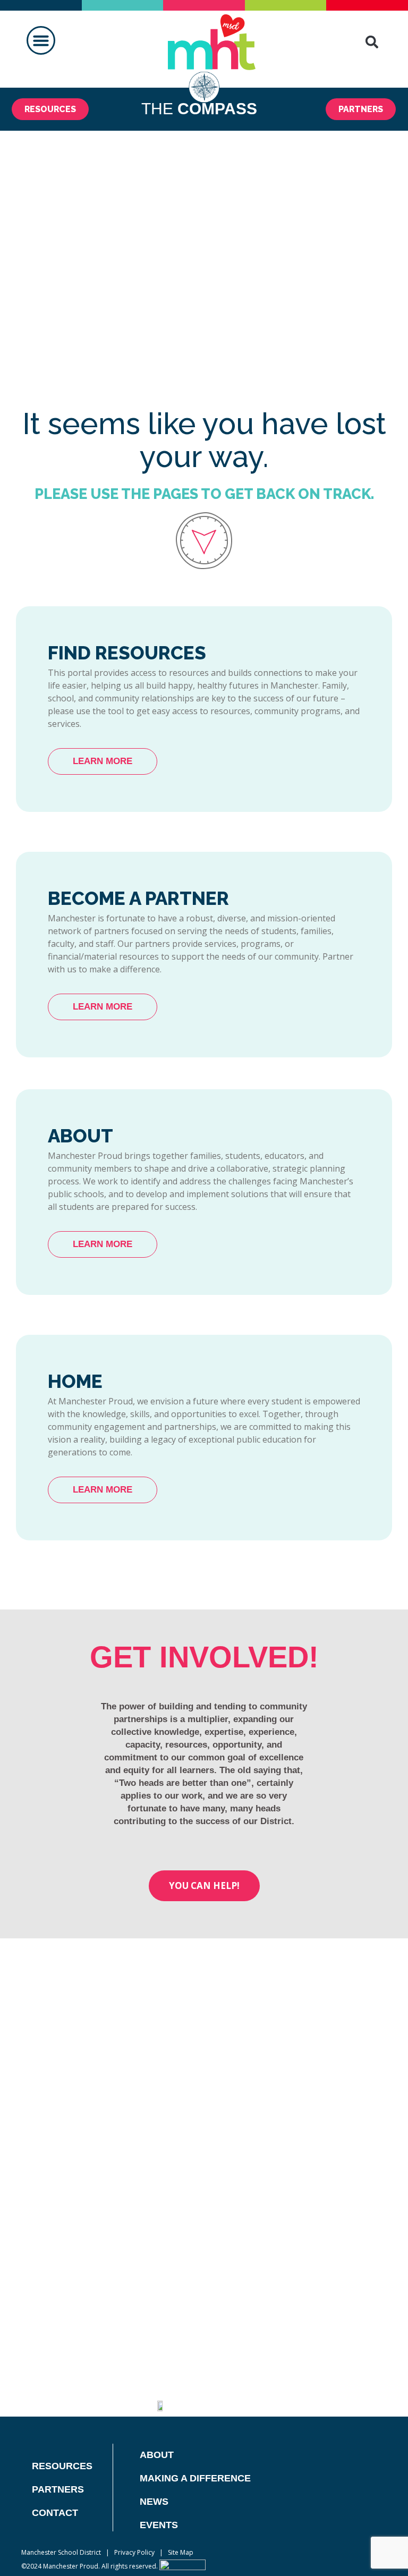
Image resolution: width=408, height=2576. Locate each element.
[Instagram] (301, 2398)
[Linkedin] (275, 2398)
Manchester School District (61, 2552)
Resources (62, 2466)
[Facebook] (197, 2398)
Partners (58, 2489)
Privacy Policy (134, 2552)
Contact (55, 2513)
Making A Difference (195, 2478)
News (154, 2502)
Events (159, 2525)
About (157, 2455)
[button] (41, 40)
